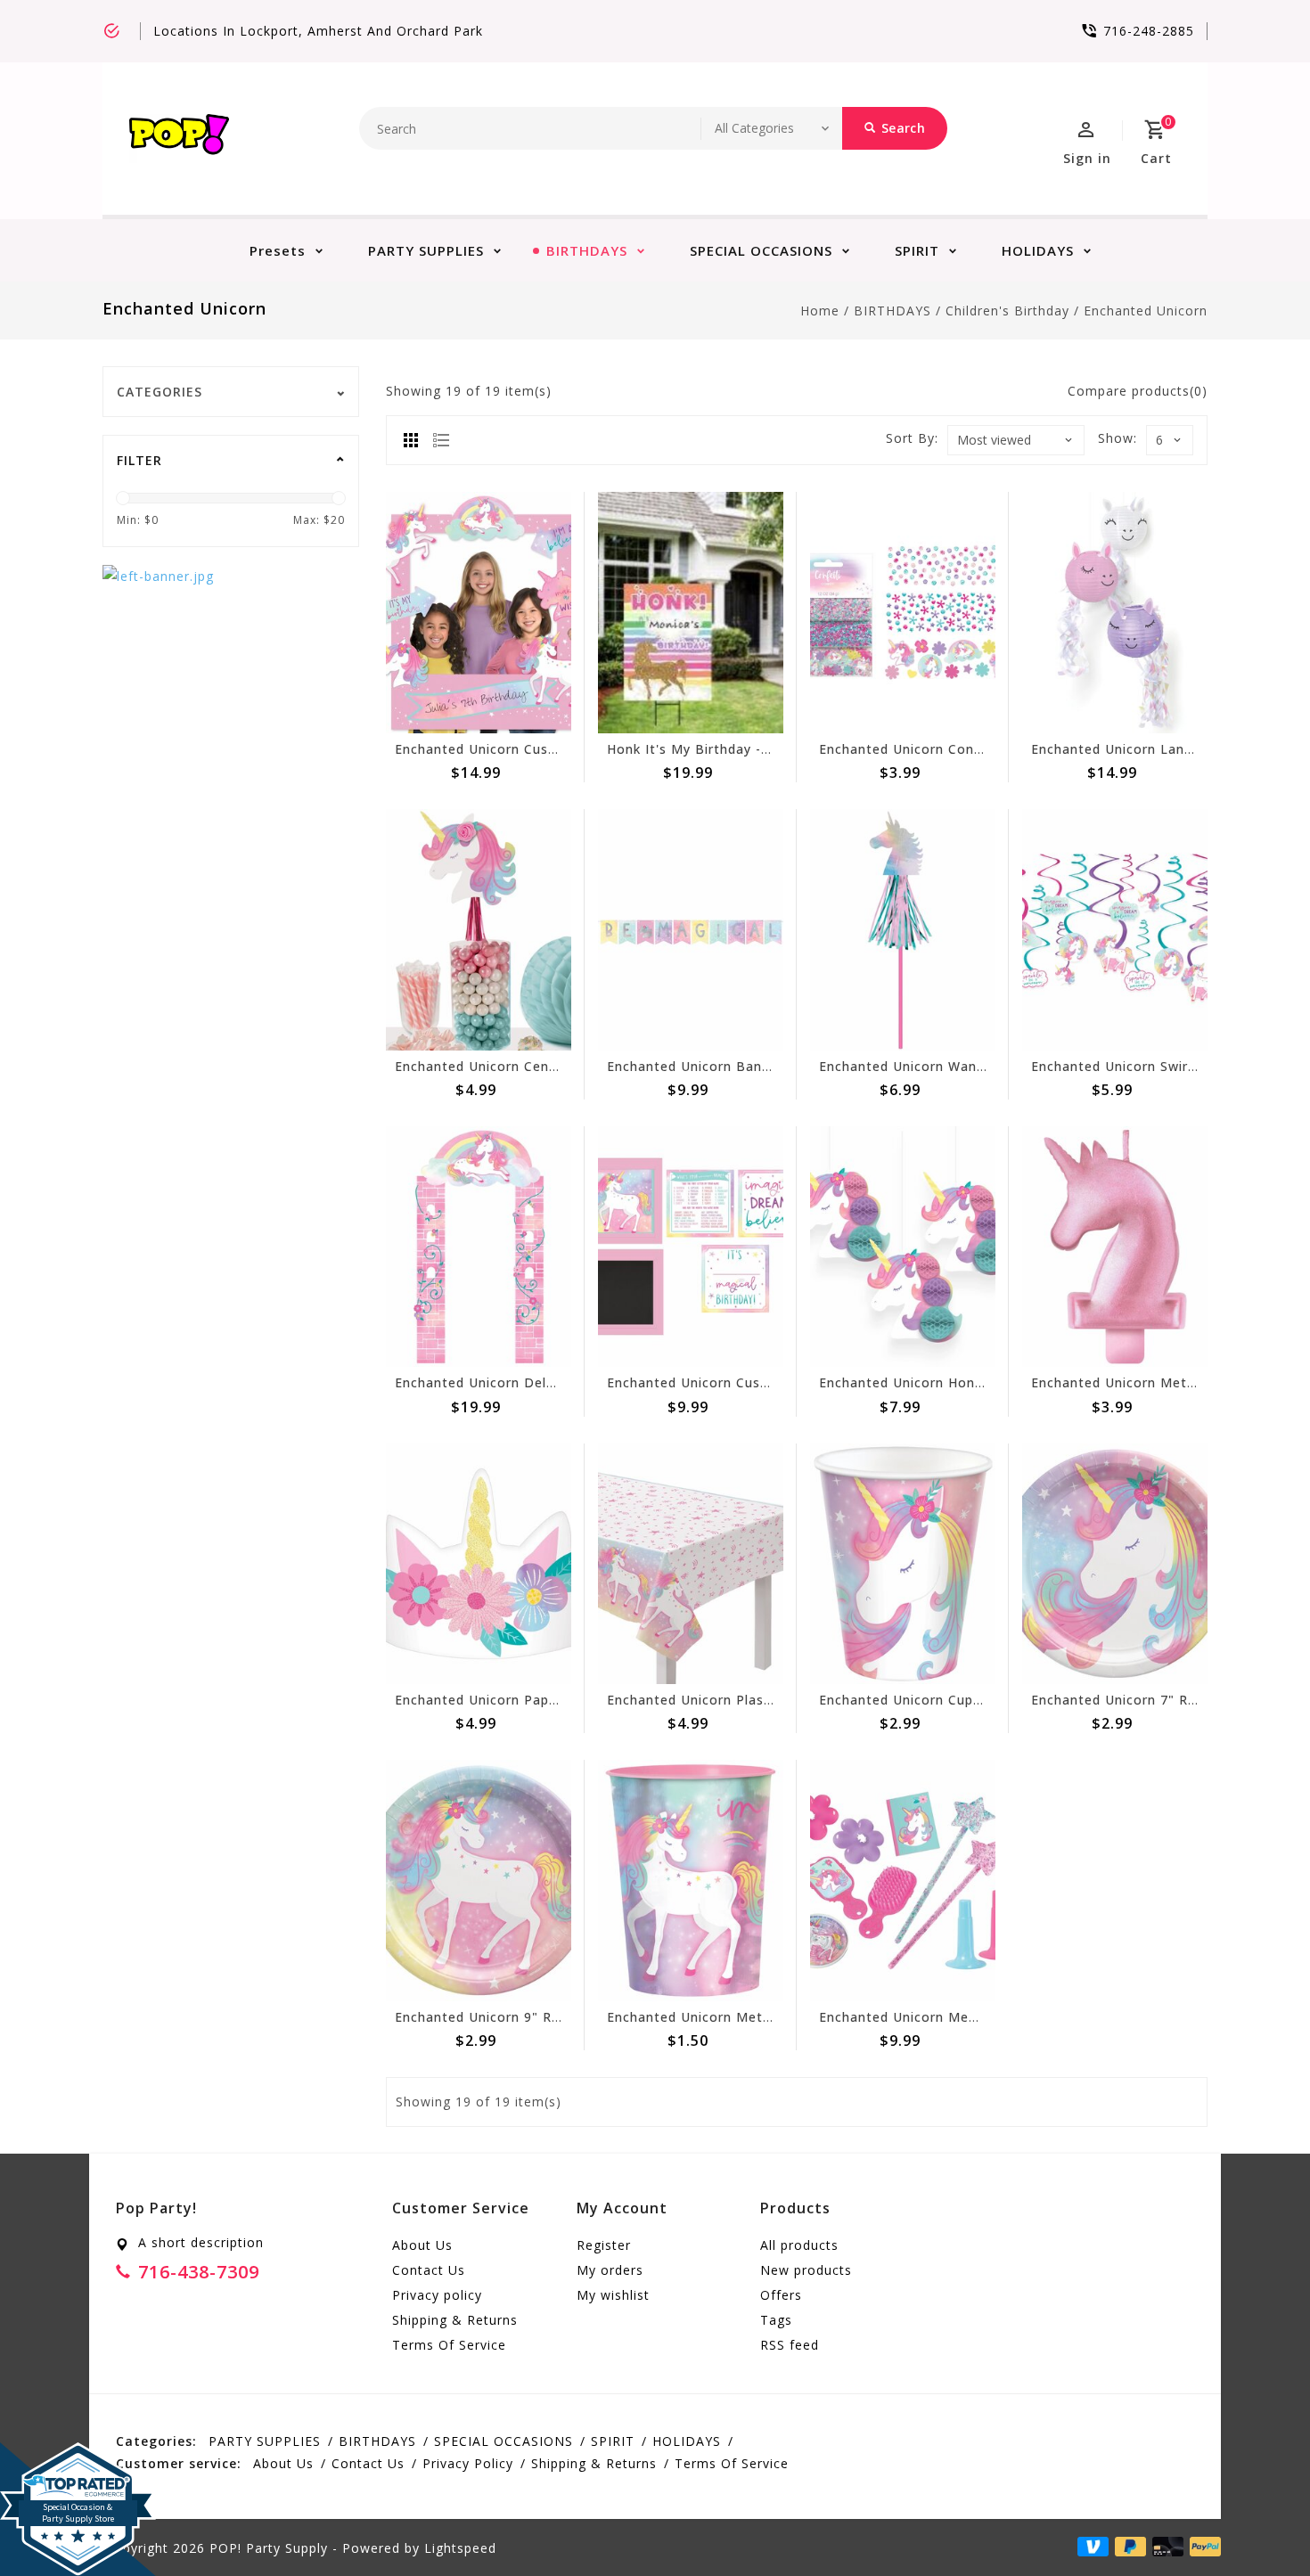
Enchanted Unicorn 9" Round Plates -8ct (528, 2017)
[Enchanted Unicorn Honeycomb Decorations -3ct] (903, 1247)
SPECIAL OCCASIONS (761, 250)
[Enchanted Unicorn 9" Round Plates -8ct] (479, 1881)
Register (604, 2245)
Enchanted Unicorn (1146, 311)
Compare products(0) (1138, 391)
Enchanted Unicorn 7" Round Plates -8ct (1165, 1700)
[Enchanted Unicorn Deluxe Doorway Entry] (479, 1247)
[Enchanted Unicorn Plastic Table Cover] (691, 1564)
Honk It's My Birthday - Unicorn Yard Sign (745, 749)
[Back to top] (1257, 2523)
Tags (776, 2320)
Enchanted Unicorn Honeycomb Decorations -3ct (982, 1382)
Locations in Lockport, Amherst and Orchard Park (318, 31)
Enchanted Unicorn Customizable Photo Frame (551, 749)
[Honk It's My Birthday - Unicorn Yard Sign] (691, 613)
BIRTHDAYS (587, 250)
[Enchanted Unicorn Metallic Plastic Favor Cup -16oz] (691, 1881)
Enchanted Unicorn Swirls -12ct (1134, 1066)
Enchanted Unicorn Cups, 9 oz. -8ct (936, 1700)
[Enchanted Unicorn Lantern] (1115, 613)
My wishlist (613, 2295)
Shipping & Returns (455, 2320)
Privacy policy (437, 2295)
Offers (781, 2295)
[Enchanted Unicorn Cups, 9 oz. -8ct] (903, 1564)
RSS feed (790, 2345)
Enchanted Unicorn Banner (695, 1066)
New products (806, 2270)
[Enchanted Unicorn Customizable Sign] (691, 1247)
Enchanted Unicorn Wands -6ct (921, 1066)
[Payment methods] (1202, 2547)
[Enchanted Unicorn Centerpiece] (479, 930)
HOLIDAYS (1038, 250)
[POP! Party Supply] (179, 139)
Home (820, 311)
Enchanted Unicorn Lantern (1122, 749)
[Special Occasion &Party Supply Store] (78, 2457)
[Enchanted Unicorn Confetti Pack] (903, 613)
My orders (610, 2270)
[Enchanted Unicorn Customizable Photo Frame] (479, 613)
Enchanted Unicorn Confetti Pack (929, 749)
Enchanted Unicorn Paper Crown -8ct (517, 1700)
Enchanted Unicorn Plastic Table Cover (736, 1700)
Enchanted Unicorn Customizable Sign (733, 1382)
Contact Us (429, 2270)
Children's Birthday (1007, 311)
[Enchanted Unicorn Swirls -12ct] (1115, 930)
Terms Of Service (449, 2345)
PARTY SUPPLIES (426, 250)
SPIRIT (917, 250)
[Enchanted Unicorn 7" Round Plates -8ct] (1115, 1564)
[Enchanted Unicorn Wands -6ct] (903, 930)
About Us (422, 2245)
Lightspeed (460, 2548)
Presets (278, 250)
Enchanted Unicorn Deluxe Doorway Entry (534, 1382)
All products (799, 2245)
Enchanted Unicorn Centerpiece (499, 1066)
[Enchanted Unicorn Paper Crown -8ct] (479, 1564)
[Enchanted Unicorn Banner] (691, 930)
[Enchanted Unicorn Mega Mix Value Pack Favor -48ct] (903, 1881)
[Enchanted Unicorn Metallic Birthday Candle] (1115, 1247)
